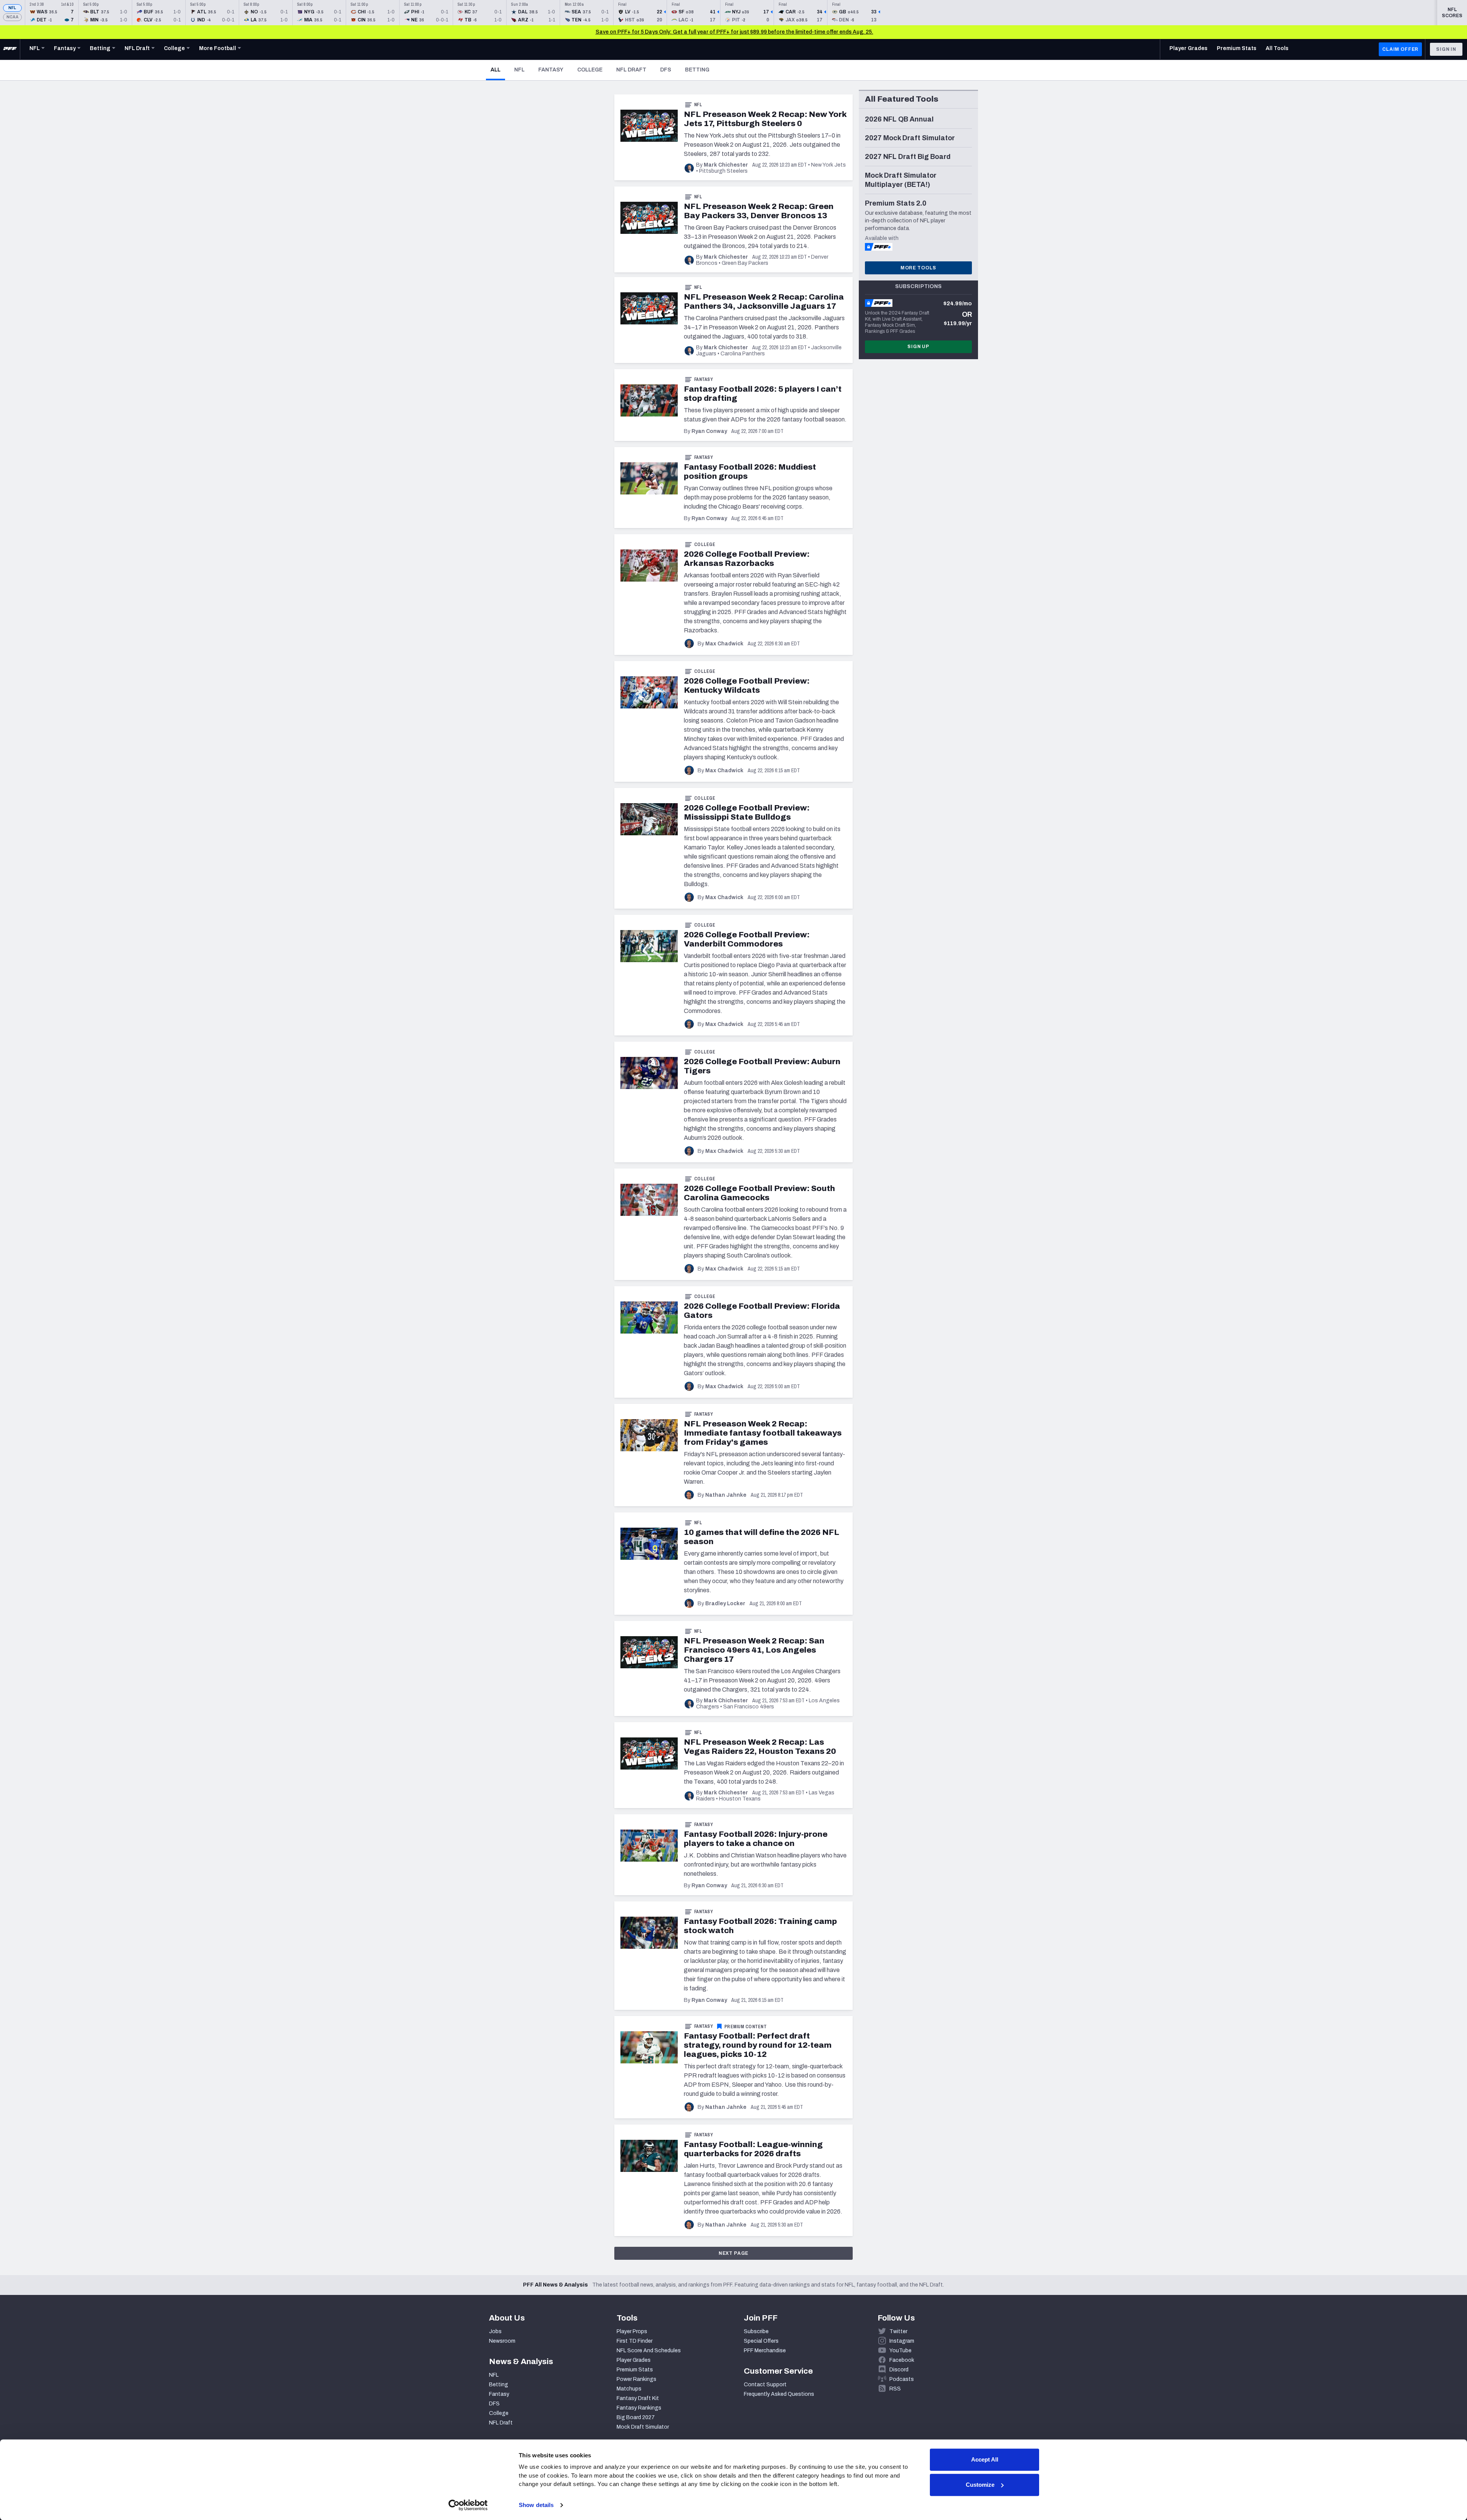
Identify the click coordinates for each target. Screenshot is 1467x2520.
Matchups (629, 2389)
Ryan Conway (709, 431)
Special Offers (761, 2341)
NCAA (12, 17)
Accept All (985, 2459)
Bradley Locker (725, 1604)
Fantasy (551, 70)
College (590, 70)
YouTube (900, 2351)
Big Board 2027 (636, 2417)
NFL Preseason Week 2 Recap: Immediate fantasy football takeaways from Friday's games (763, 1433)
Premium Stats (635, 2370)
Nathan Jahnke (726, 1495)
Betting (697, 70)
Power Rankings (636, 2379)
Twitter (898, 2331)
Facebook (902, 2360)
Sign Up (918, 347)
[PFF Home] (10, 49)
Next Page (734, 2253)
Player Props (632, 2331)
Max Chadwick (724, 644)
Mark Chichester (726, 165)
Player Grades (634, 2360)
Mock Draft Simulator (643, 2427)
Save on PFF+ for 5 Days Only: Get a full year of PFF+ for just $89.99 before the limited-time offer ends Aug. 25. (734, 32)
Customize (980, 2485)
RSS (895, 2389)
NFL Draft (631, 70)
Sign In (1446, 49)
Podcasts (902, 2379)
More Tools (918, 268)
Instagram (902, 2341)
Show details (536, 2505)
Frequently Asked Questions (779, 2394)
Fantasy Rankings (639, 2408)
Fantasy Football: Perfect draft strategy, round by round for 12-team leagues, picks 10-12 (758, 2045)
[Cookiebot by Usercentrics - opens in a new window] (468, 2505)
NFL (12, 8)
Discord (899, 2370)
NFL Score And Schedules (649, 2351)
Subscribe (756, 2331)
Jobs (495, 2331)
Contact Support (765, 2385)
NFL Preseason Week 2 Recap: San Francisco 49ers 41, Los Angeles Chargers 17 (754, 1650)
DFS (666, 70)
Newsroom (502, 2341)
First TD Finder (635, 2341)
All (498, 70)
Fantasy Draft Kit (638, 2398)
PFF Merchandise (765, 2351)
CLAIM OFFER (1400, 49)
